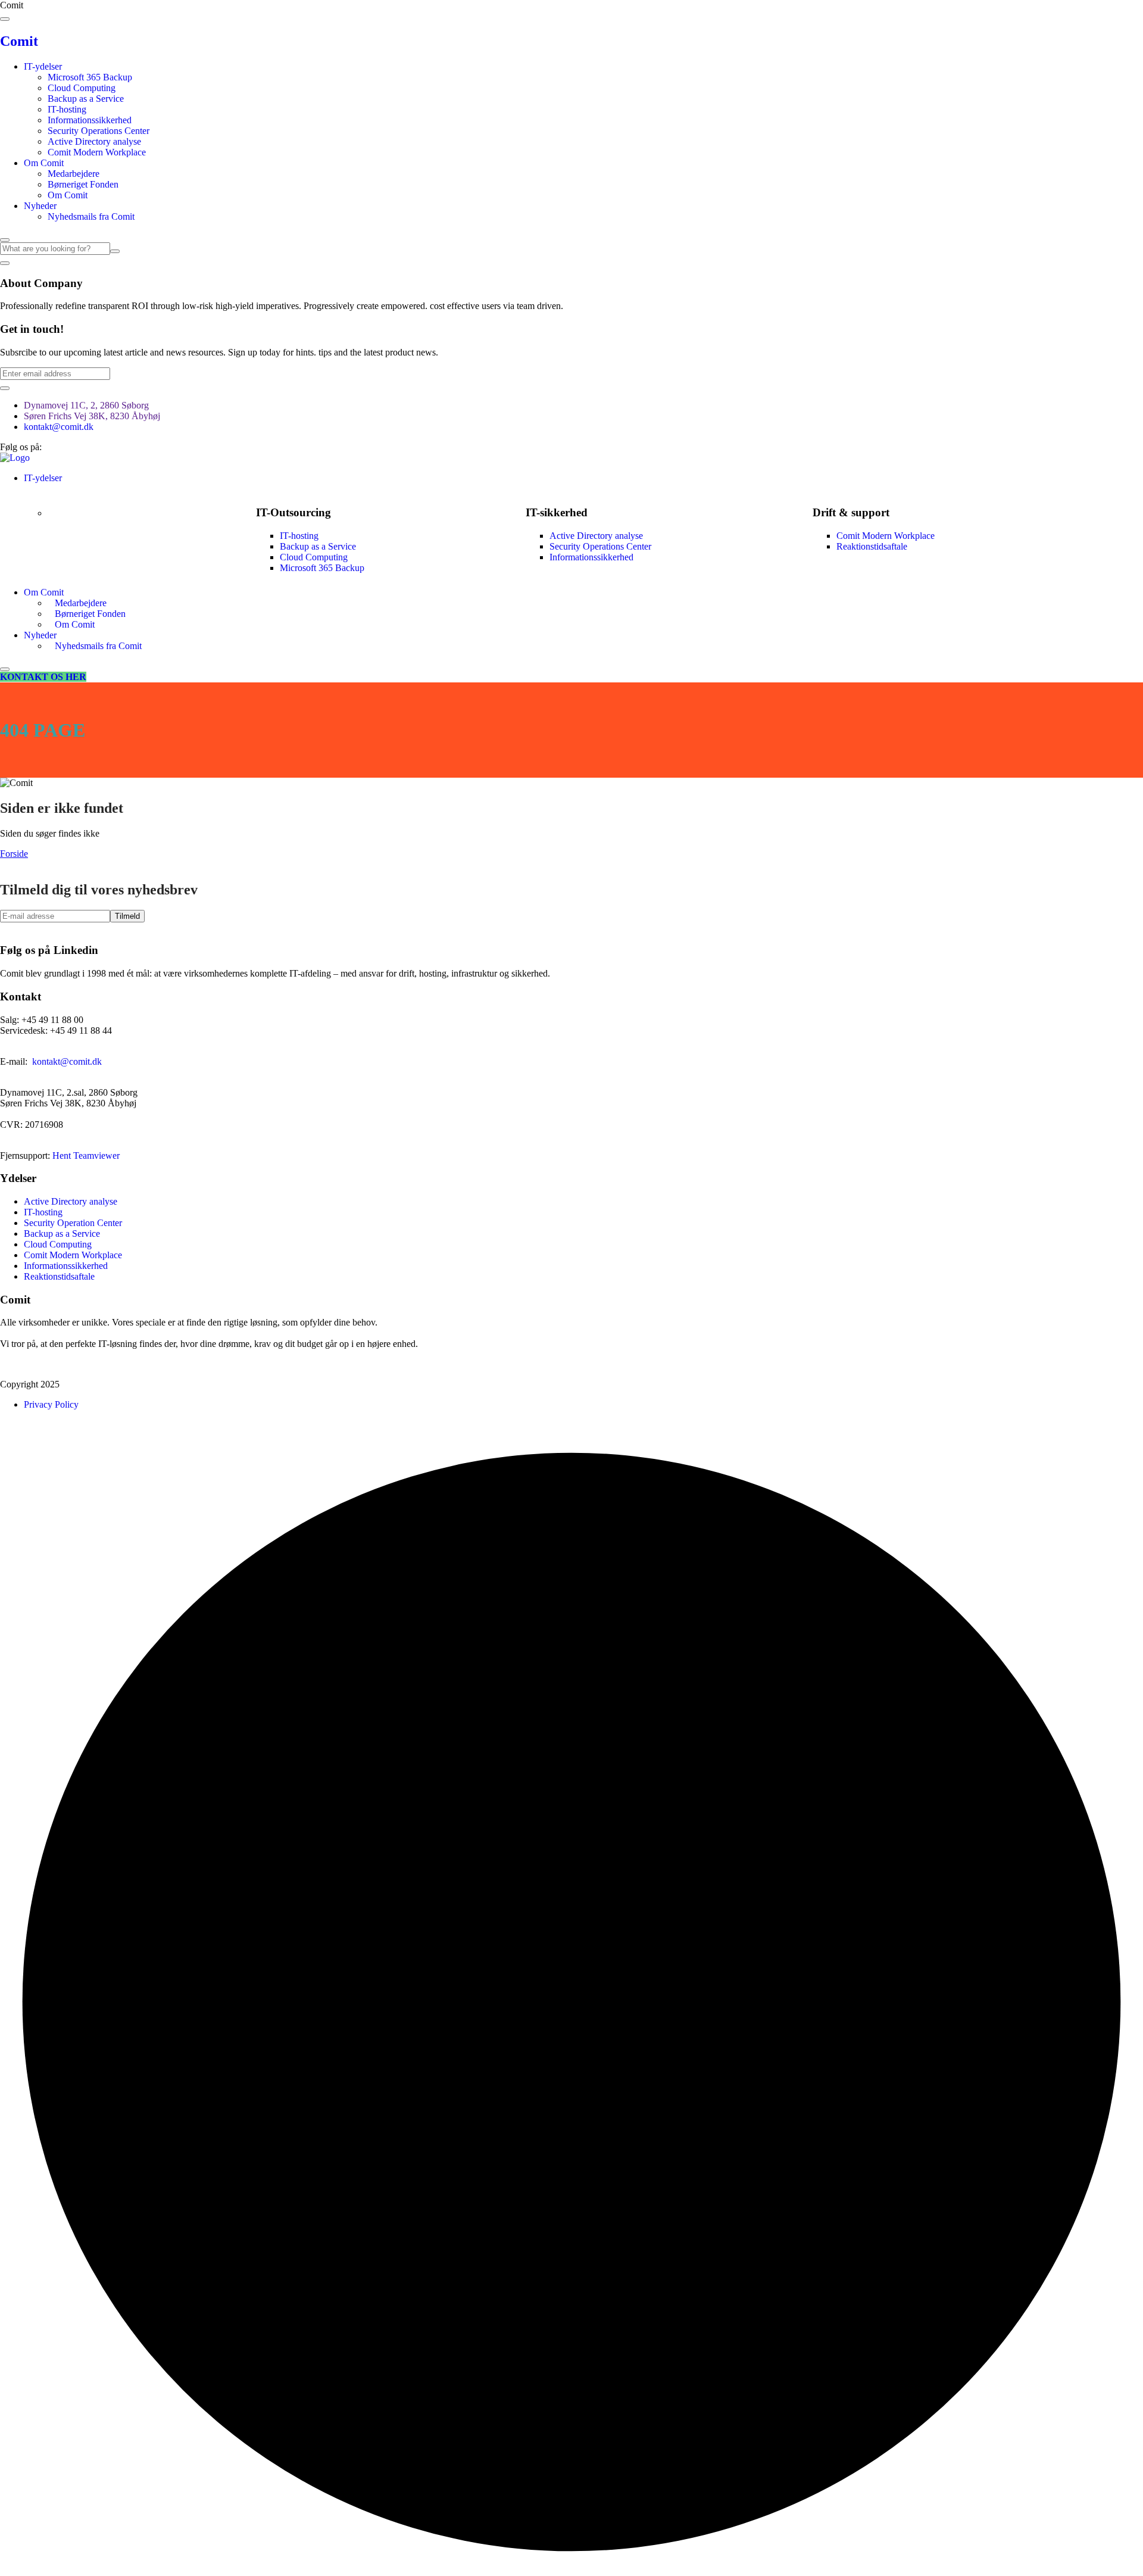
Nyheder (40, 206)
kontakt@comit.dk (59, 427)
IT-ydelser (43, 66)
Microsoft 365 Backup (90, 77)
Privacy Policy (51, 1404)
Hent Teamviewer (86, 1156)
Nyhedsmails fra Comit (91, 216)
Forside (14, 854)
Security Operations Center (99, 131)
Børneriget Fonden (83, 184)
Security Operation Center (73, 1223)
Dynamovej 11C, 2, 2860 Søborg (86, 405)
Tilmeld (127, 916)
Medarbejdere (74, 174)
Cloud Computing (82, 88)
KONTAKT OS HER (43, 677)
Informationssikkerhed (90, 120)
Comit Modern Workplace (97, 152)
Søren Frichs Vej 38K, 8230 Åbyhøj (92, 416)
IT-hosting (67, 109)
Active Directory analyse (94, 141)
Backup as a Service (86, 99)
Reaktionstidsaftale (872, 546)
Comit (19, 41)
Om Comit (44, 163)
